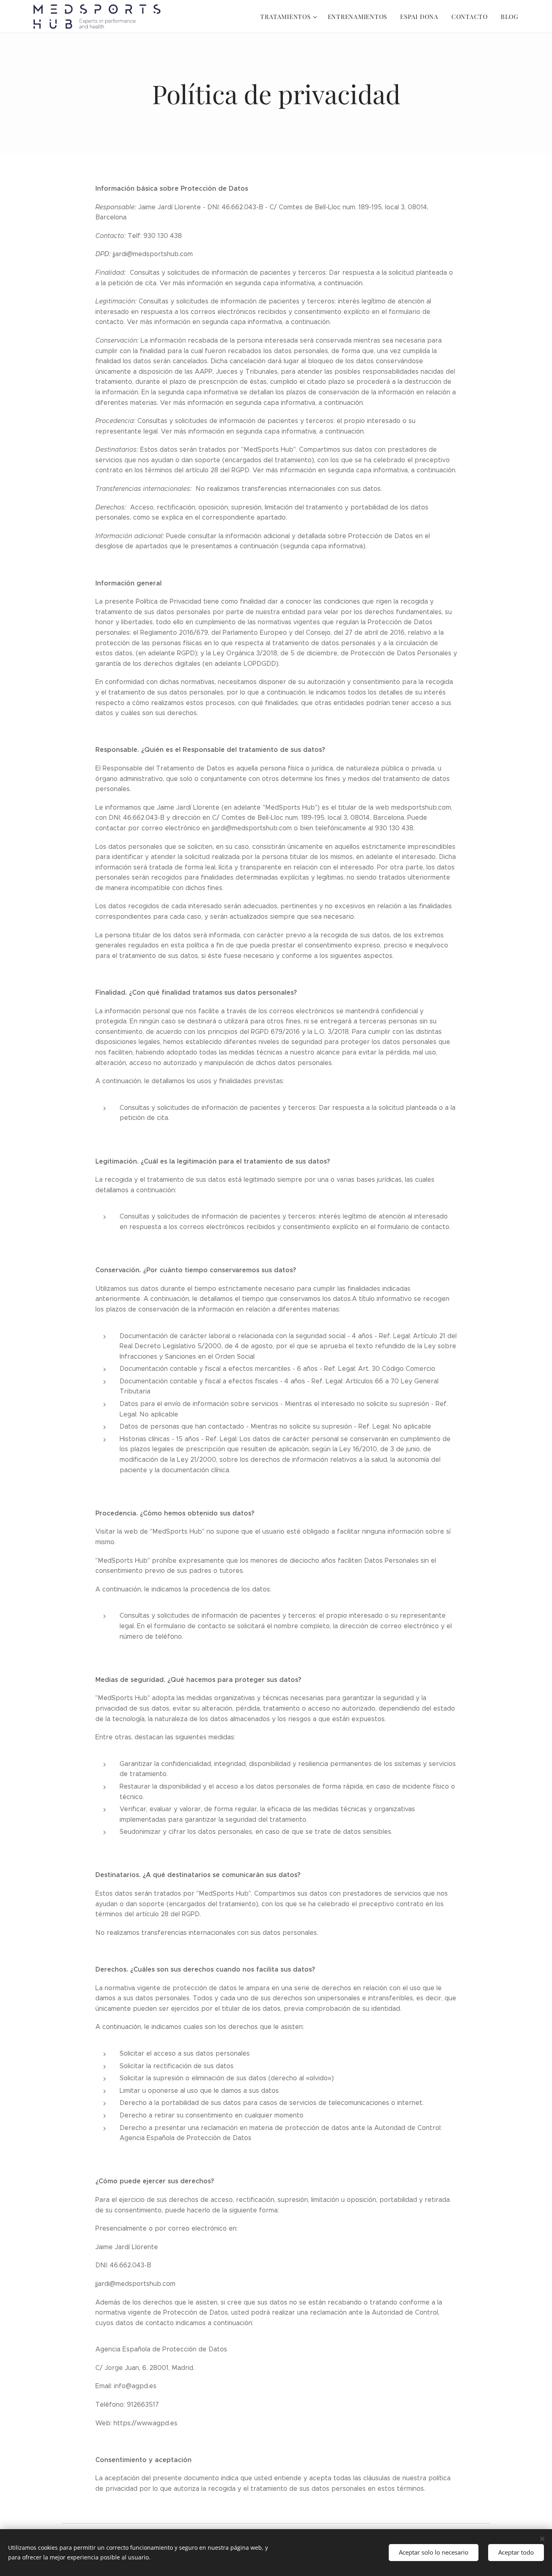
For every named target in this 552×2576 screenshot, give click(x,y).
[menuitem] (290, 17)
